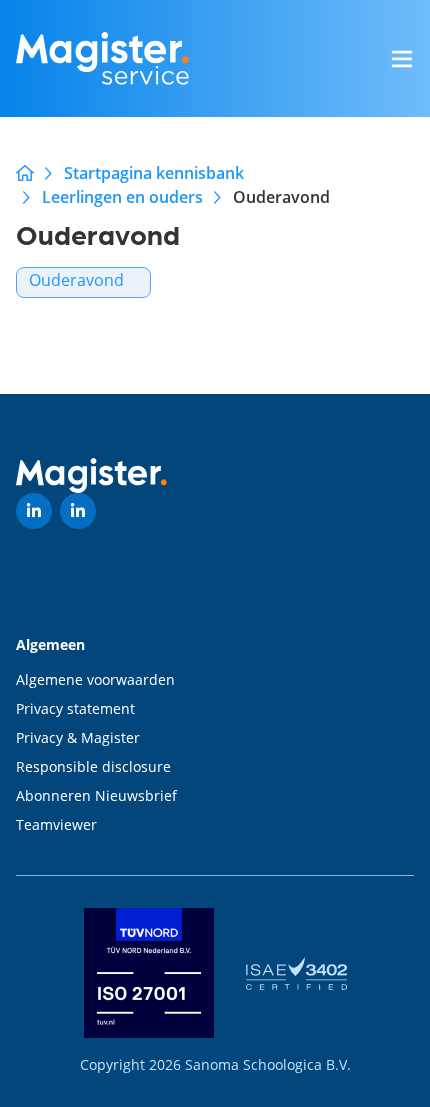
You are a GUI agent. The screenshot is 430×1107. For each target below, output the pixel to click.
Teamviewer (56, 824)
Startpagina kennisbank (154, 173)
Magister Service (25, 173)
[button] (402, 59)
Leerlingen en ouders (122, 197)
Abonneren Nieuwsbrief (96, 795)
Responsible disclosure (93, 766)
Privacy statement (75, 708)
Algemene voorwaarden (95, 679)
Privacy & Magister (78, 737)
